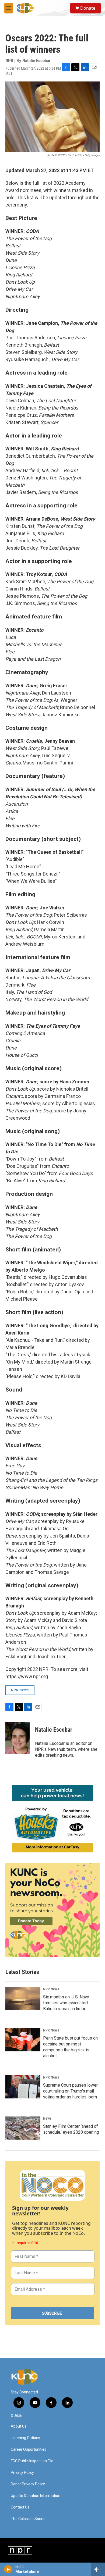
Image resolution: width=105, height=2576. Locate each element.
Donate (88, 8)
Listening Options (25, 2438)
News (47, 2118)
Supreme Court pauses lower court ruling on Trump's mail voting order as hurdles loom (70, 2091)
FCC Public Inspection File (32, 2461)
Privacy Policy (22, 2473)
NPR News (20, 1690)
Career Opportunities (29, 2449)
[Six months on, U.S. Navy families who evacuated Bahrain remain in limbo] (23, 1999)
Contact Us (20, 2507)
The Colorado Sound (28, 2519)
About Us (19, 2426)
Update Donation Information (36, 2496)
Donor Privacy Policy (28, 2484)
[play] (8, 2569)
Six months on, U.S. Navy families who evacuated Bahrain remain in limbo (66, 2003)
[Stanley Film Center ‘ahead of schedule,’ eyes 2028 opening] (23, 2128)
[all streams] (98, 2569)
